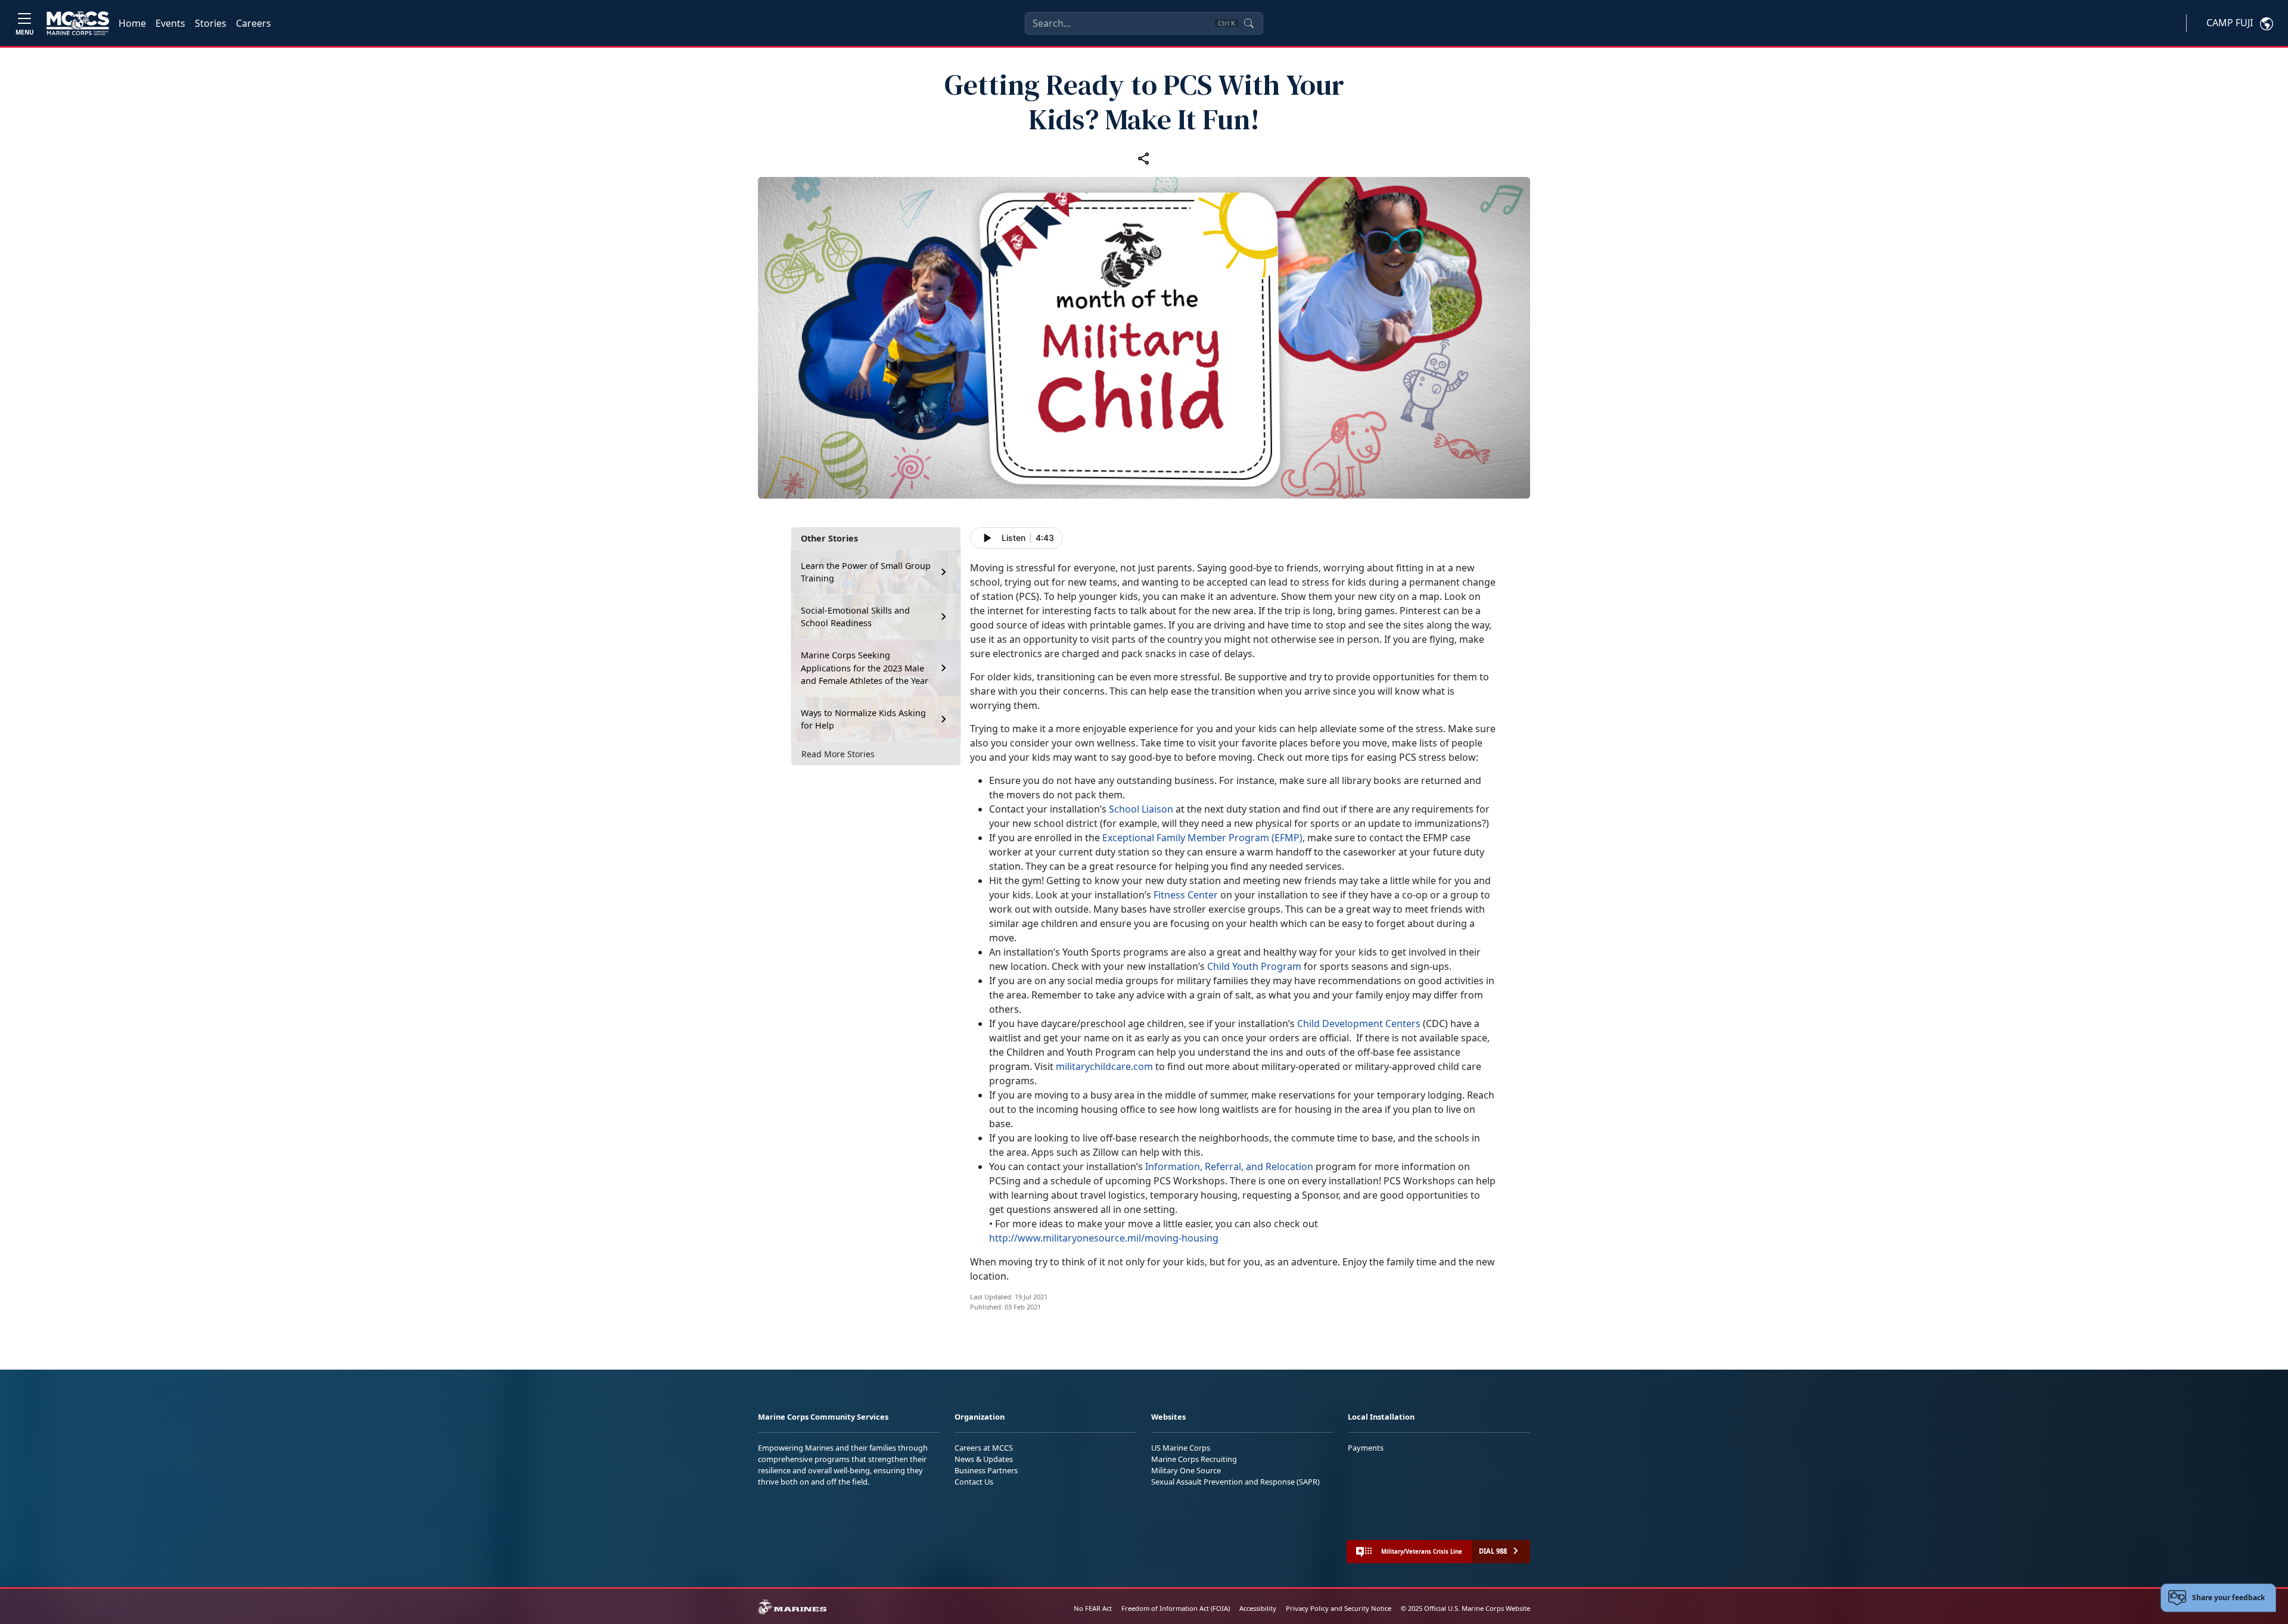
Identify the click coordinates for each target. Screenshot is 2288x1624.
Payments (1366, 1448)
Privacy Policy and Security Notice (1339, 1608)
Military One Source (1186, 1470)
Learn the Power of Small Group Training (866, 572)
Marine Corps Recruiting (1194, 1459)
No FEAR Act (1093, 1608)
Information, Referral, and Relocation (1229, 1166)
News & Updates (984, 1459)
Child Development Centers (1359, 1023)
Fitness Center (1186, 895)
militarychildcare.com (1104, 1066)
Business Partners (986, 1470)
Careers (254, 23)
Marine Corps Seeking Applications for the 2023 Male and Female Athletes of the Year (865, 668)
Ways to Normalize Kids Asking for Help (863, 719)
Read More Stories (838, 754)
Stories (211, 23)
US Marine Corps (1181, 1448)
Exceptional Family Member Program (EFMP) (1202, 838)
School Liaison (1141, 809)
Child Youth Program (1254, 966)
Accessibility (1258, 1608)
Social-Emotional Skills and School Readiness (855, 617)
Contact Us (974, 1482)
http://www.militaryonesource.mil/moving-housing (1104, 1238)
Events (170, 23)
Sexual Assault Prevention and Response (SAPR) (1235, 1482)
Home (132, 23)
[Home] (78, 23)
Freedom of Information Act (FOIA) (1176, 1608)
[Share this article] (1144, 158)
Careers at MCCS (984, 1448)
